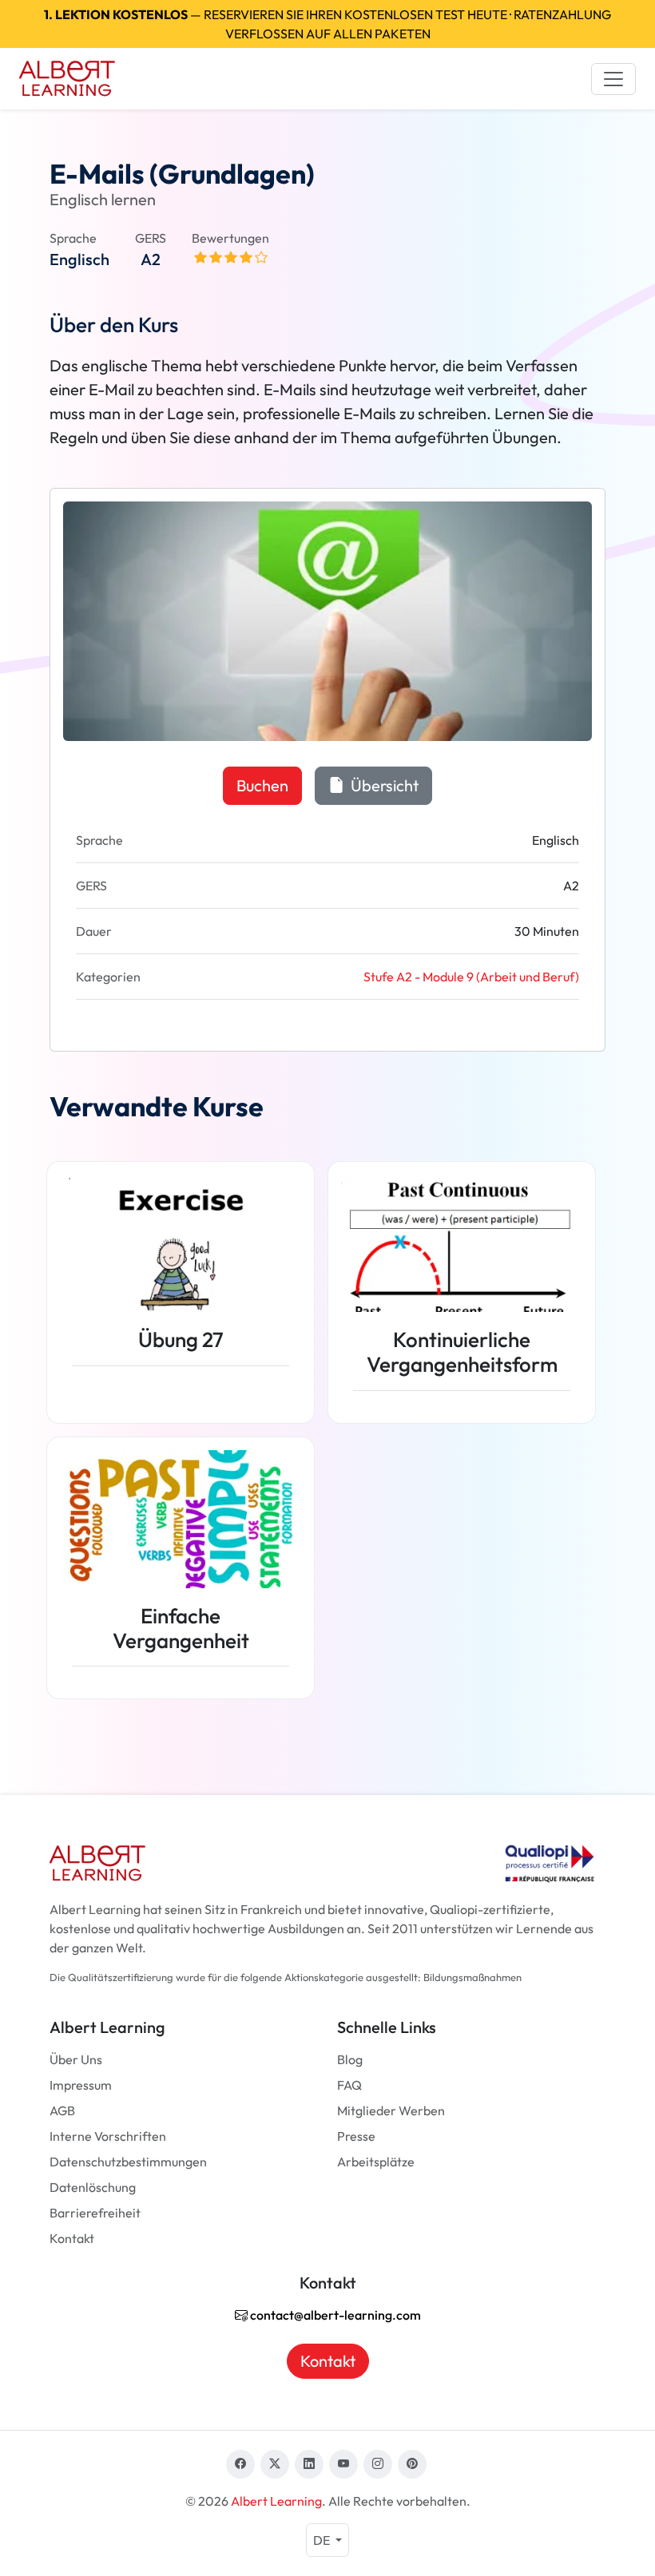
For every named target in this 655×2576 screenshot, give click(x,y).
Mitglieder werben (391, 2110)
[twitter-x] (275, 2464)
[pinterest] (412, 2464)
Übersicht (383, 785)
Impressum (81, 2085)
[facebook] (240, 2464)
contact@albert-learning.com (334, 2315)
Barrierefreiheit (95, 2213)
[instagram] (378, 2464)
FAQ (349, 2085)
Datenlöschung (93, 2187)
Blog (350, 2059)
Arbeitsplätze (376, 2162)
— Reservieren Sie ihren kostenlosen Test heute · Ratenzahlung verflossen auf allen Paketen (327, 24)
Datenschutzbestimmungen (128, 2162)
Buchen (262, 785)
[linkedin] (309, 2464)
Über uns (76, 2059)
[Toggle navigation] (613, 79)
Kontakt (72, 2238)
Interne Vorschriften (108, 2136)
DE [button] (323, 2540)
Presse (356, 2136)
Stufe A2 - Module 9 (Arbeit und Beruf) (471, 977)
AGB (62, 2110)
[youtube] (343, 2464)
